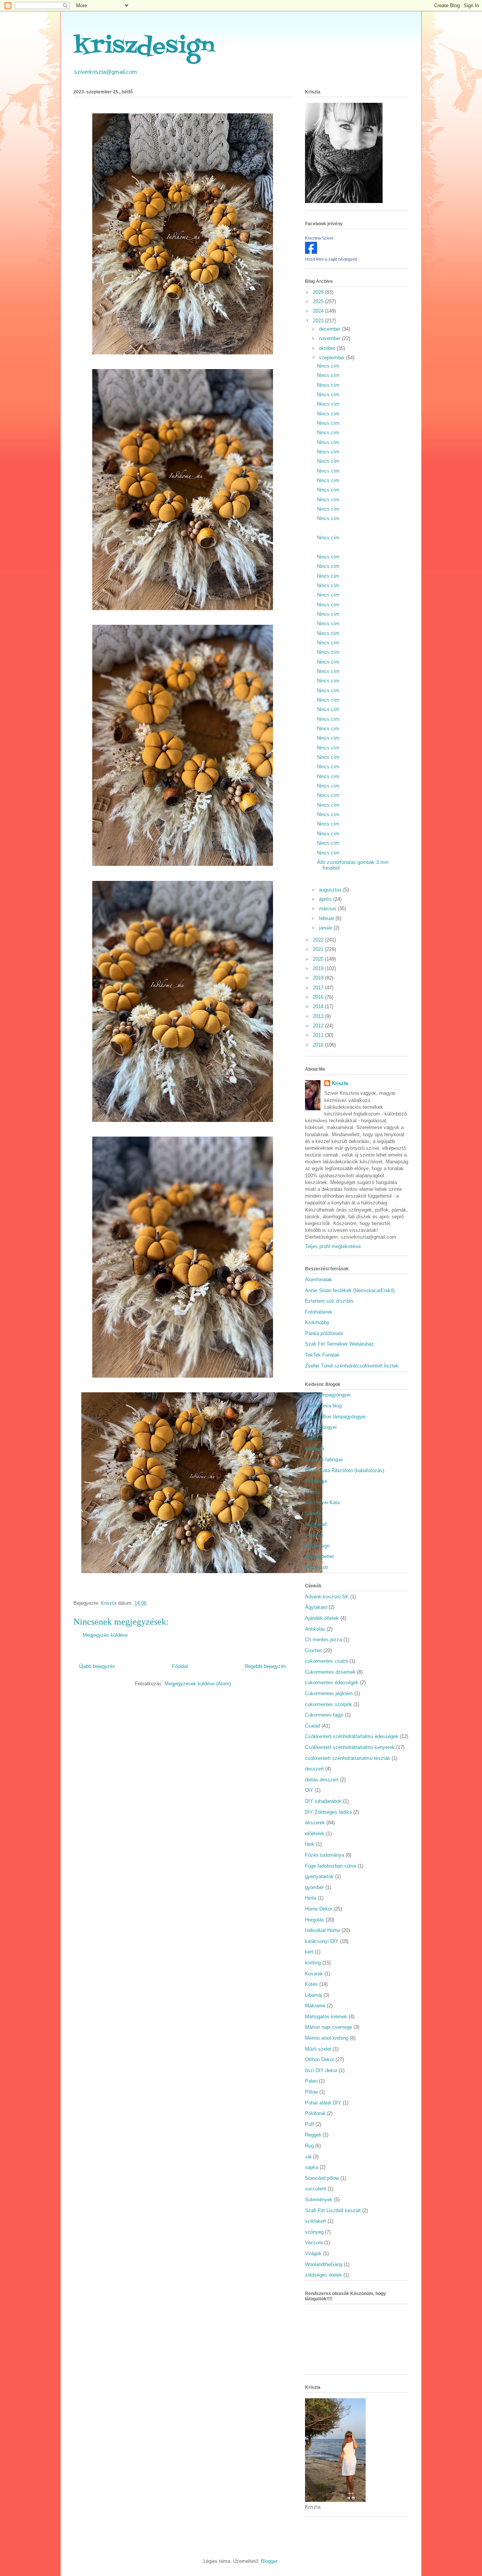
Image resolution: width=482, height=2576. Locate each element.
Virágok (313, 2253)
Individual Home (323, 1930)
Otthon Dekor (320, 2059)
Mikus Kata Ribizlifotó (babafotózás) (345, 1470)
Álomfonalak (319, 1280)
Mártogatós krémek (326, 2017)
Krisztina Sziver (319, 238)
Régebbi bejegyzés (265, 1666)
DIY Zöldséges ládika (328, 1812)
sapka (312, 2167)
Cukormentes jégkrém (329, 1693)
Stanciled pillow (322, 2178)
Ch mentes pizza (323, 1640)
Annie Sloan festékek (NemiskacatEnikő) (350, 1290)
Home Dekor (319, 1909)
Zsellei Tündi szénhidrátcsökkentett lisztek (352, 1366)
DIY (309, 1790)
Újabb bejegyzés (97, 1666)
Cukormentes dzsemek (330, 1672)
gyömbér (314, 1887)
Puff (310, 2124)
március (328, 909)
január (326, 928)
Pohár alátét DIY (323, 2103)
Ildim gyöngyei (321, 1427)
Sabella (313, 1513)
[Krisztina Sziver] (311, 252)
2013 (319, 1016)
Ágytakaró (316, 1607)
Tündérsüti (317, 1567)
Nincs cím (328, 366)
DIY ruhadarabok (323, 1801)
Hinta (311, 1898)
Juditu (312, 1438)
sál (308, 2157)
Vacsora (314, 2243)
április (326, 899)
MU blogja (316, 1481)
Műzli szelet (318, 2049)
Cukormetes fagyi (324, 1715)
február (327, 918)
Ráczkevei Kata (322, 1502)
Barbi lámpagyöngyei (328, 1395)
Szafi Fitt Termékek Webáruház (339, 1344)
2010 (319, 1045)
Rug (309, 2146)
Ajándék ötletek (322, 1618)
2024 (319, 311)
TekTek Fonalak (322, 1355)
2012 (319, 1026)
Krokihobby (317, 1322)
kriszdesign (144, 47)
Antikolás (315, 1629)
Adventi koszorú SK (327, 1597)
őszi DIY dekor (321, 2070)
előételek (315, 1834)
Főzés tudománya (325, 1855)
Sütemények (319, 2200)
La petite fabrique (324, 1460)
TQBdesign (317, 1546)
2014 (319, 1006)
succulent (316, 2189)
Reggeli (313, 2135)
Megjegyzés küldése (105, 1635)
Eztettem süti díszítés (329, 1301)
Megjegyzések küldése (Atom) (198, 1684)
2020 (319, 959)
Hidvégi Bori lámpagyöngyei (335, 1417)
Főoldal (180, 1666)
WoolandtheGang (324, 2264)
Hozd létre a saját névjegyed (331, 259)
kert (309, 1952)
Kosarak (314, 1974)
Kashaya (315, 1449)
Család (313, 1726)
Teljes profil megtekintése (333, 1246)
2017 (319, 988)
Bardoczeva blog (323, 1406)
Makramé (315, 2006)
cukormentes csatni (326, 1661)
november (330, 338)
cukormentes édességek (332, 1682)
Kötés (311, 1984)
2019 (319, 968)
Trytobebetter (320, 1556)
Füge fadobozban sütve (331, 1866)
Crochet (313, 1650)
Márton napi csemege (329, 2027)
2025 (319, 301)
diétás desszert (322, 1780)
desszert (314, 1769)
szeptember (333, 358)
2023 (319, 321)
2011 (319, 1035)
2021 (319, 949)
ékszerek (315, 1823)
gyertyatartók (319, 1876)
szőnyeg (314, 2232)
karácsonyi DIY (322, 1941)
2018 (319, 978)
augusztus (331, 890)
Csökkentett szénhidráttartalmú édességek (352, 1736)
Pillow (311, 2092)
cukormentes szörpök (329, 1704)
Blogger (269, 2561)
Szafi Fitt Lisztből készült (333, 2211)
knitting (313, 1963)
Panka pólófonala (324, 1333)
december (330, 329)
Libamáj (313, 1995)
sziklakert (316, 2221)
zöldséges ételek (323, 2275)
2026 (319, 292)
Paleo (311, 2081)
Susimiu (314, 1535)
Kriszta (340, 1083)
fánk (310, 1844)
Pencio (313, 1492)
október (328, 348)
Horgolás (315, 1920)
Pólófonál (315, 2113)
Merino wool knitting (327, 2038)
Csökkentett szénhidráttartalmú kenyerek (350, 1747)
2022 (319, 940)
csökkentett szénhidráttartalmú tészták (348, 1758)
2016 (319, 997)
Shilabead (316, 1524)
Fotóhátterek (319, 1312)
